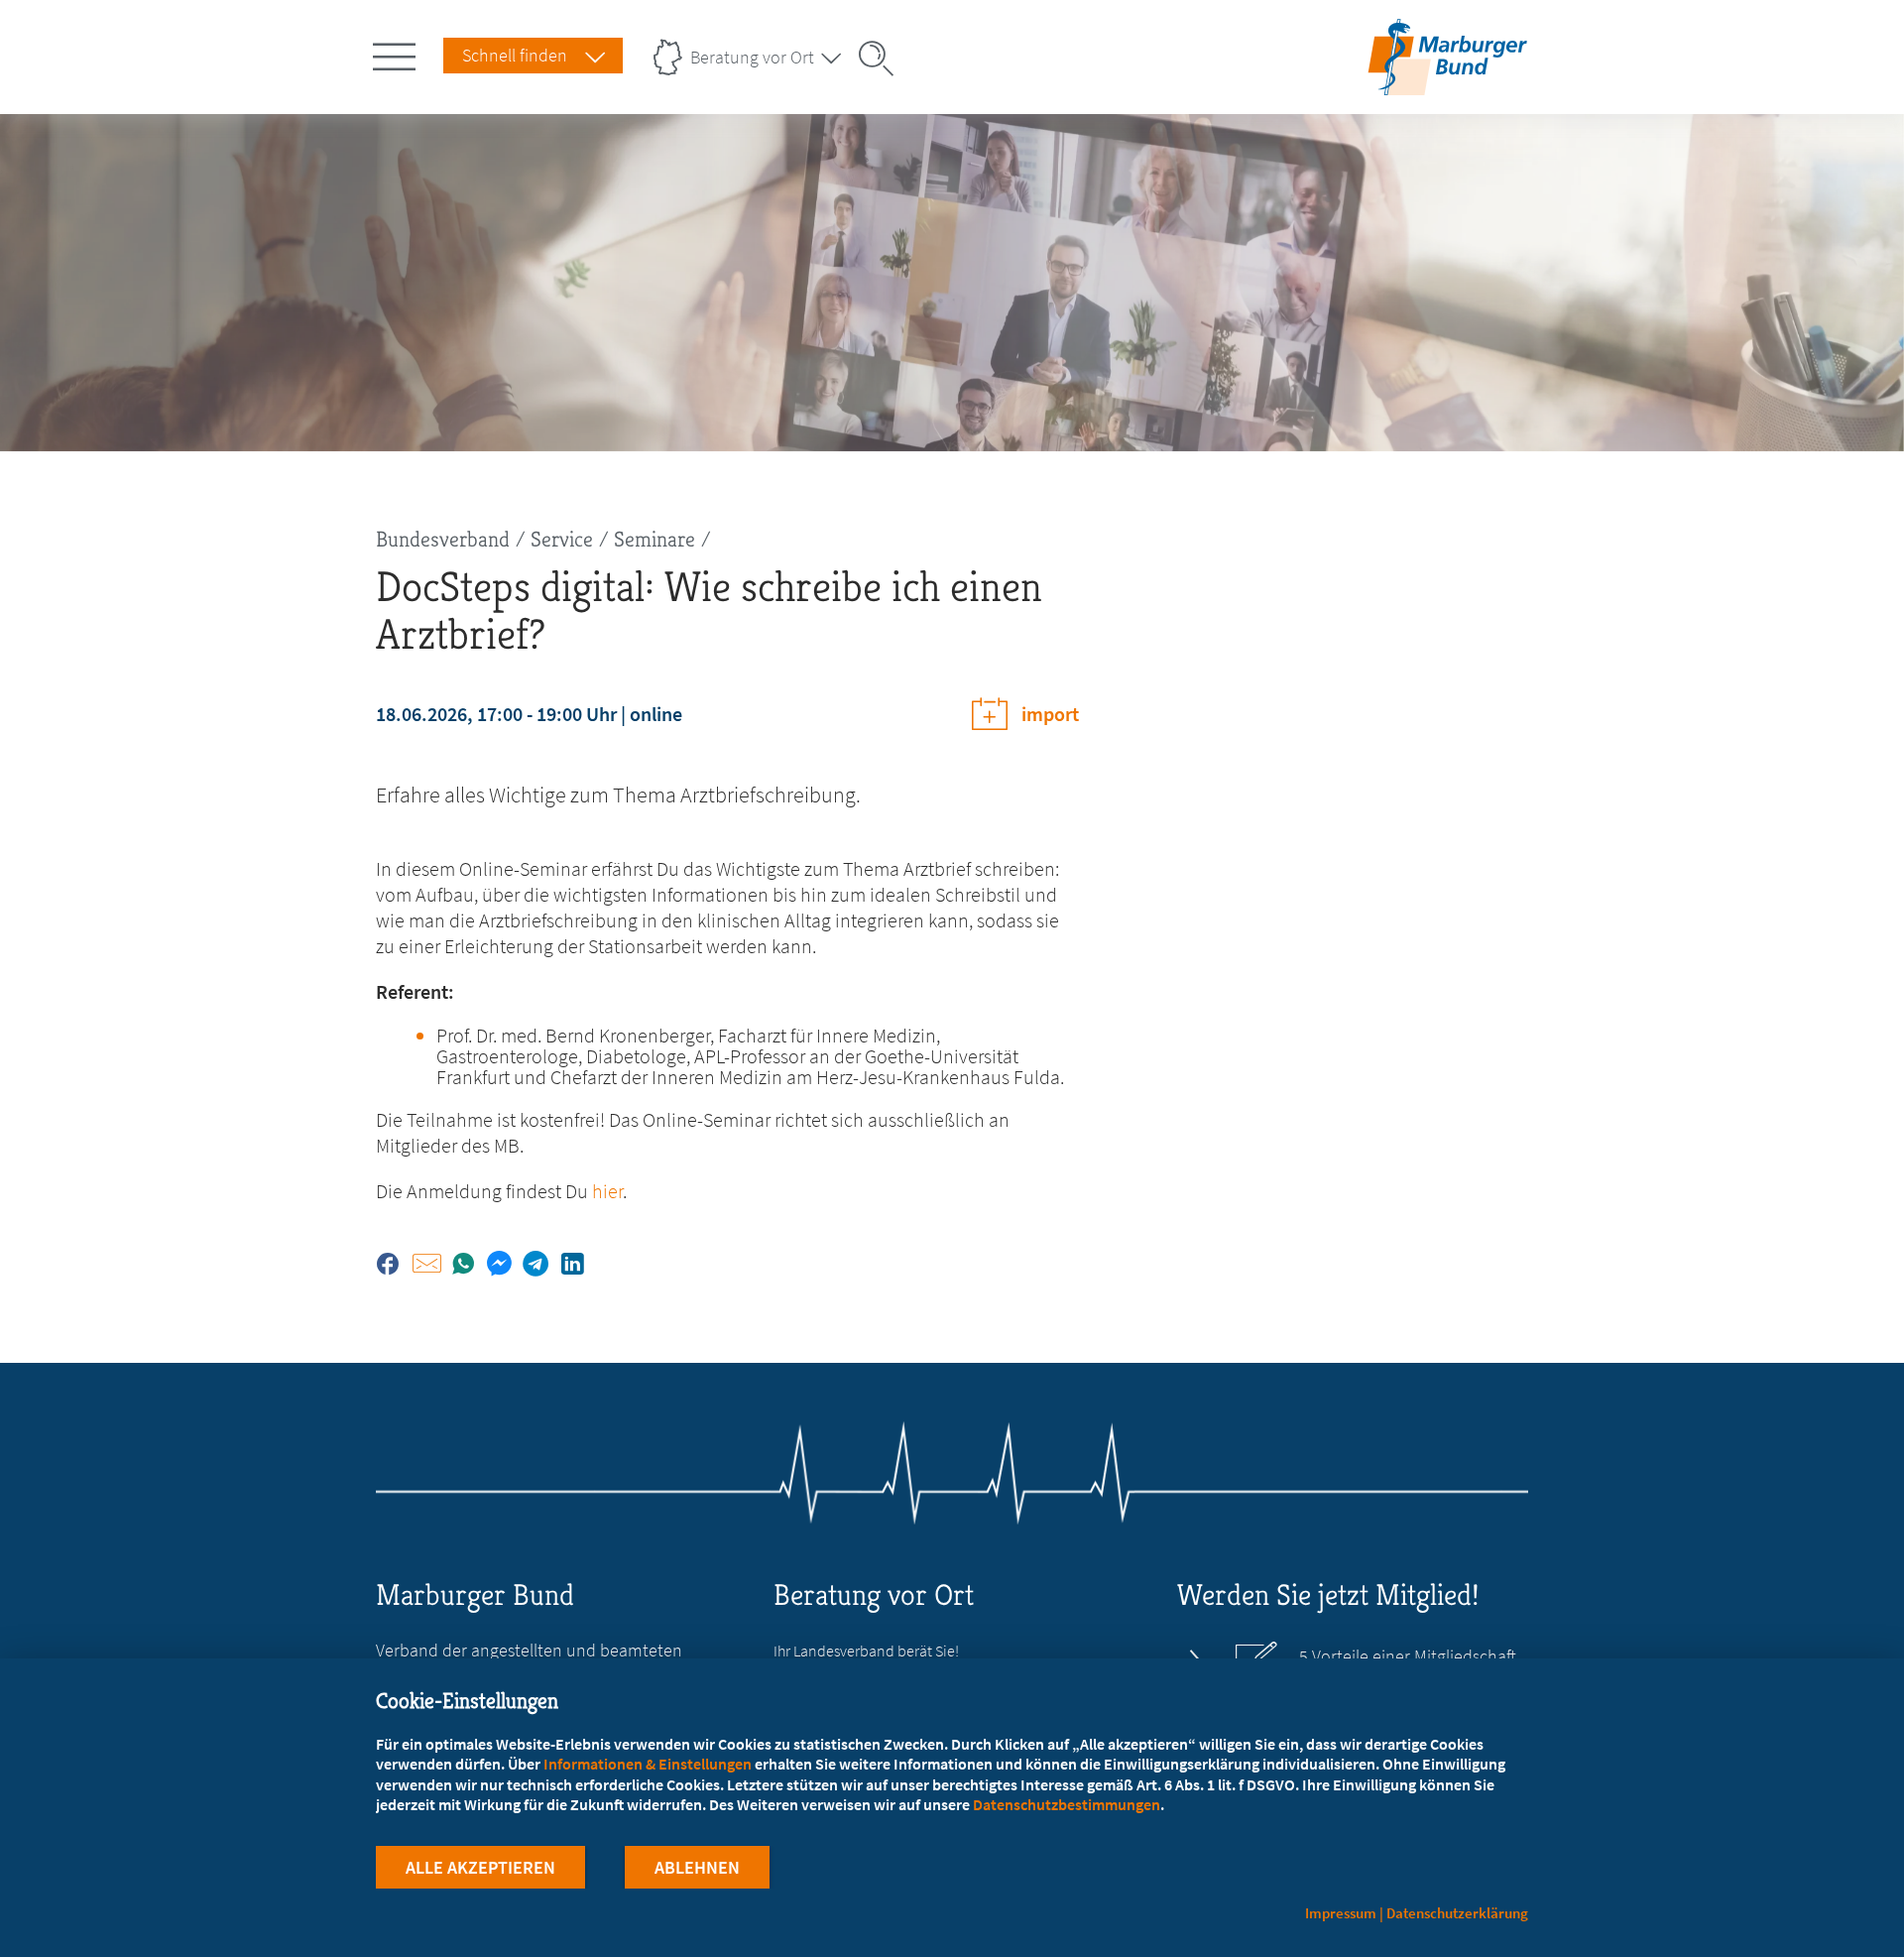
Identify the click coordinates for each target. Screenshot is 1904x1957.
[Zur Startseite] (1447, 83)
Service (562, 539)
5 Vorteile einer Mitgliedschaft (1408, 1656)
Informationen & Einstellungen (648, 1764)
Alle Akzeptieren (480, 1867)
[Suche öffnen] (883, 59)
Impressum (1341, 1913)
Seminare (654, 539)
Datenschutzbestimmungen (1067, 1804)
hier (607, 1191)
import (1050, 714)
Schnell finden (515, 55)
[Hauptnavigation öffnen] (398, 53)
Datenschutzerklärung (1457, 1913)
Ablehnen (697, 1867)
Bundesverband (443, 539)
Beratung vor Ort (752, 57)
